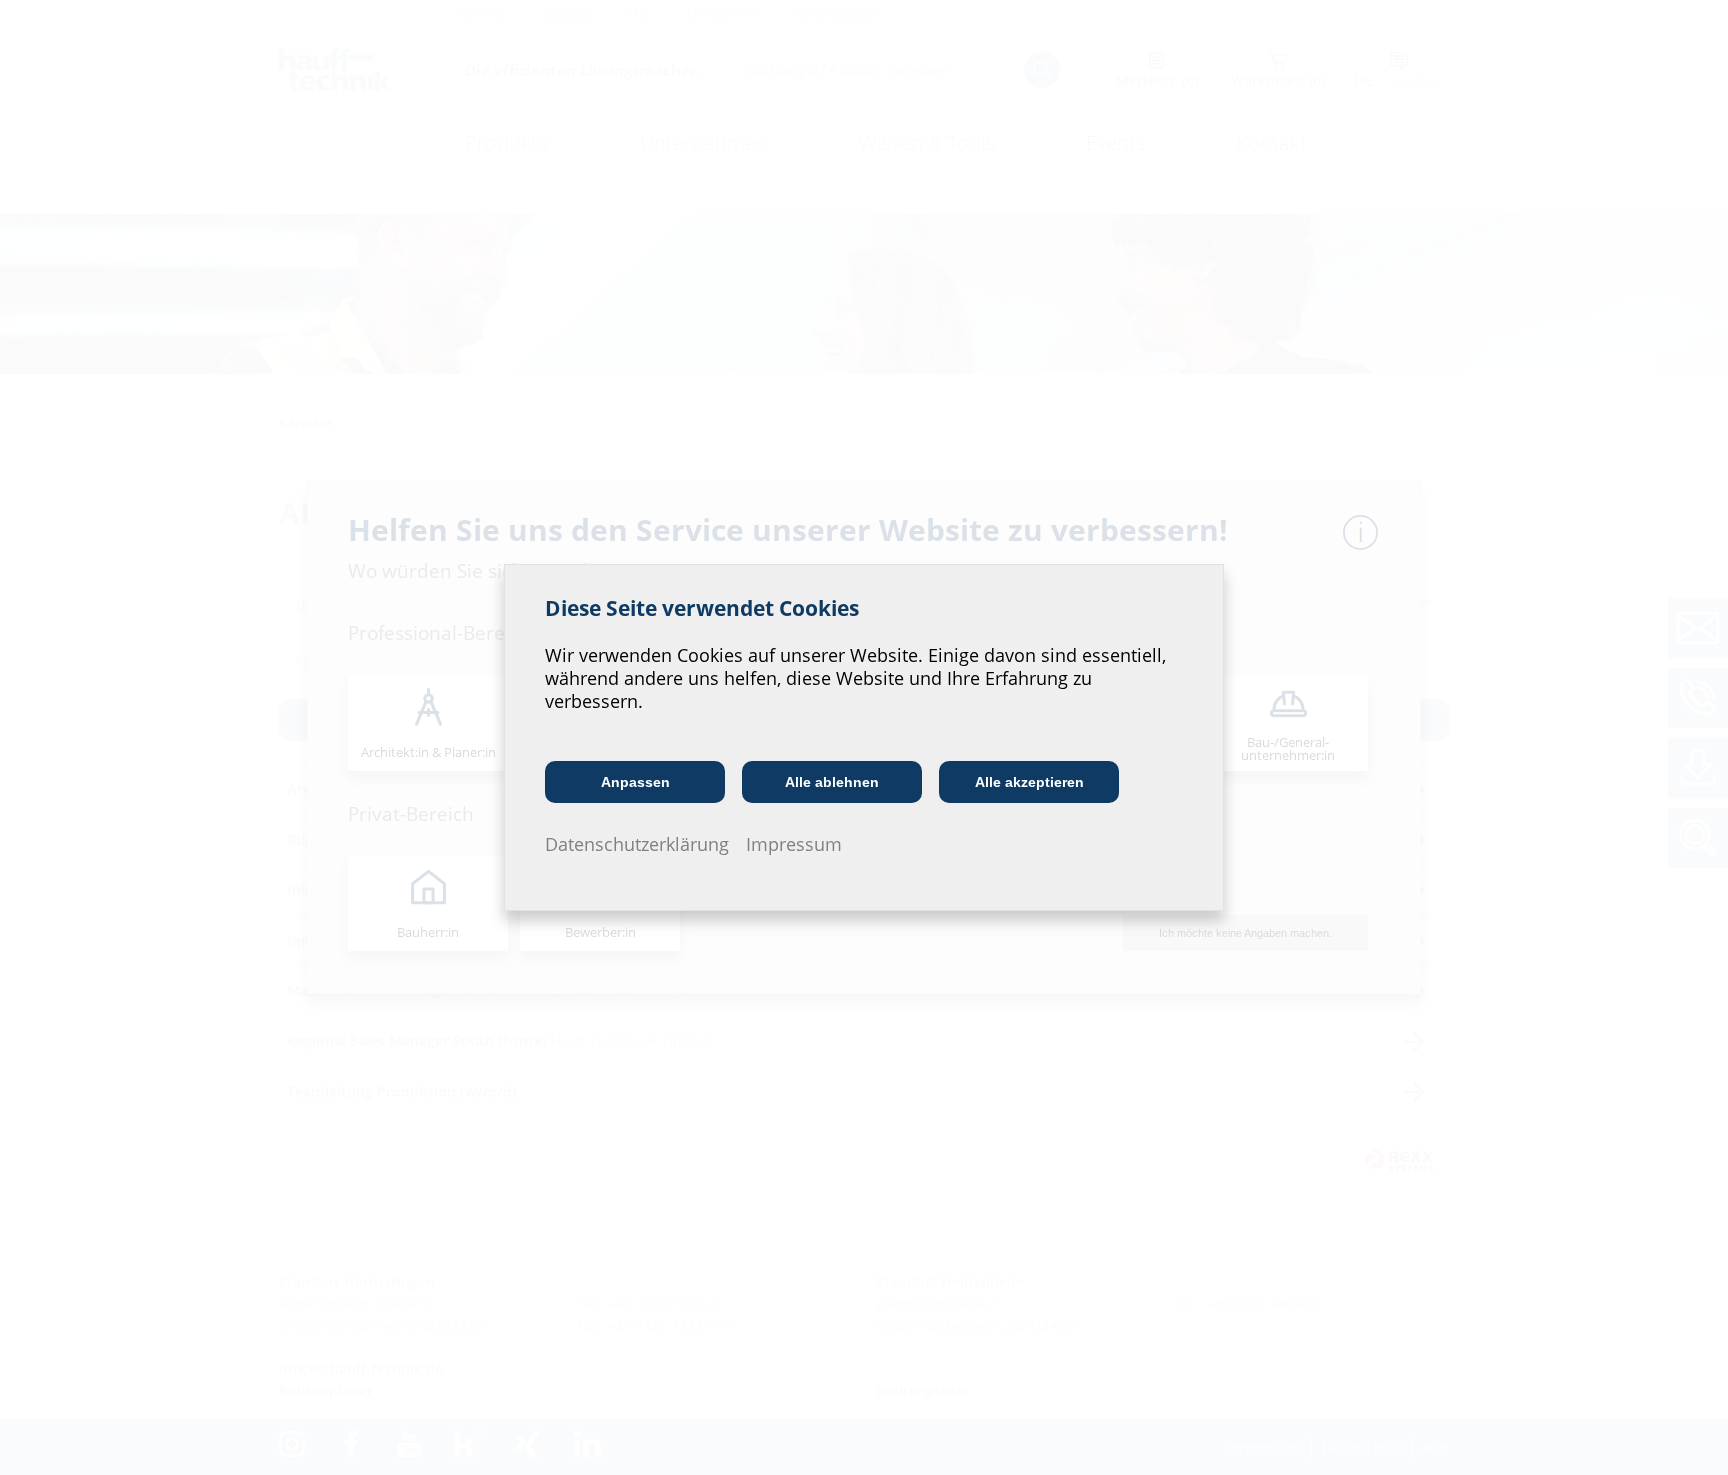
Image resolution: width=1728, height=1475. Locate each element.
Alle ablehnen (832, 782)
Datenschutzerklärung (637, 844)
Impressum (794, 844)
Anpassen (635, 782)
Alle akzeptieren (1029, 782)
